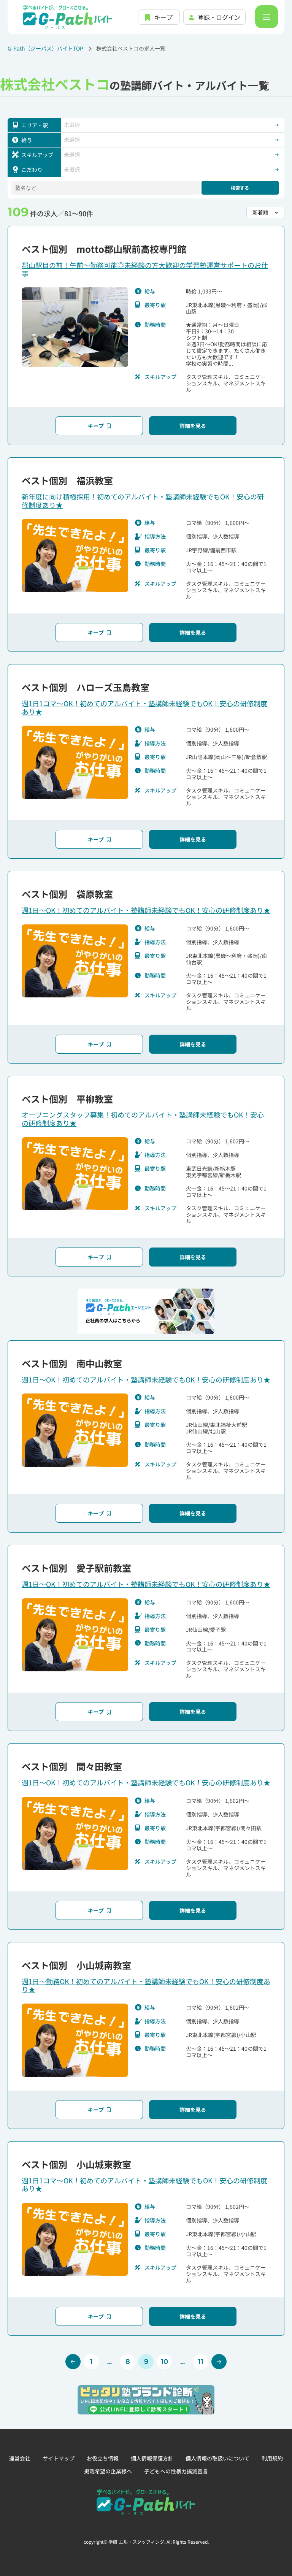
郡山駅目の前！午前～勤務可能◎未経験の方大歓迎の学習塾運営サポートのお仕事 (145, 269)
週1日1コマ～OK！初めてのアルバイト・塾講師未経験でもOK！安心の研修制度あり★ (144, 707)
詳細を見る (193, 426)
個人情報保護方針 (152, 2458)
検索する (240, 188)
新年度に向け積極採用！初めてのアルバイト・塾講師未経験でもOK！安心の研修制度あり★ (143, 501)
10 (164, 2362)
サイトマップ (59, 2458)
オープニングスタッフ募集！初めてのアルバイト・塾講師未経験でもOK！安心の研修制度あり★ (143, 1119)
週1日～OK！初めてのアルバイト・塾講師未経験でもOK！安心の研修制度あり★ (146, 910)
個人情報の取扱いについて (217, 2458)
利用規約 (272, 2458)
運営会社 (20, 2458)
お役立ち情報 (103, 2458)
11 (201, 2362)
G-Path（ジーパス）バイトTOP (45, 48)
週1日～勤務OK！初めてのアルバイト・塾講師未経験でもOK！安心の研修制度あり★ (146, 1985)
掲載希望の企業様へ (108, 2471)
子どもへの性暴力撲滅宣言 (176, 2471)
